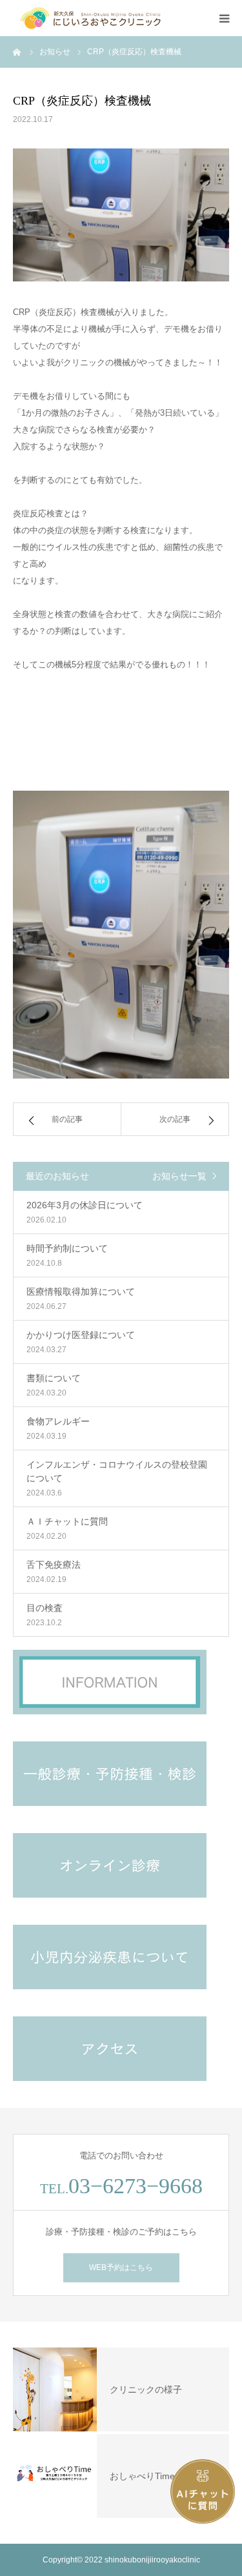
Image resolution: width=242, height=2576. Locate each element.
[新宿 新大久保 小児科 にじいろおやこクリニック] (90, 18)
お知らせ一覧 (179, 1176)
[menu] (224, 18)
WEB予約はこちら (121, 2267)
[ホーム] (17, 52)
